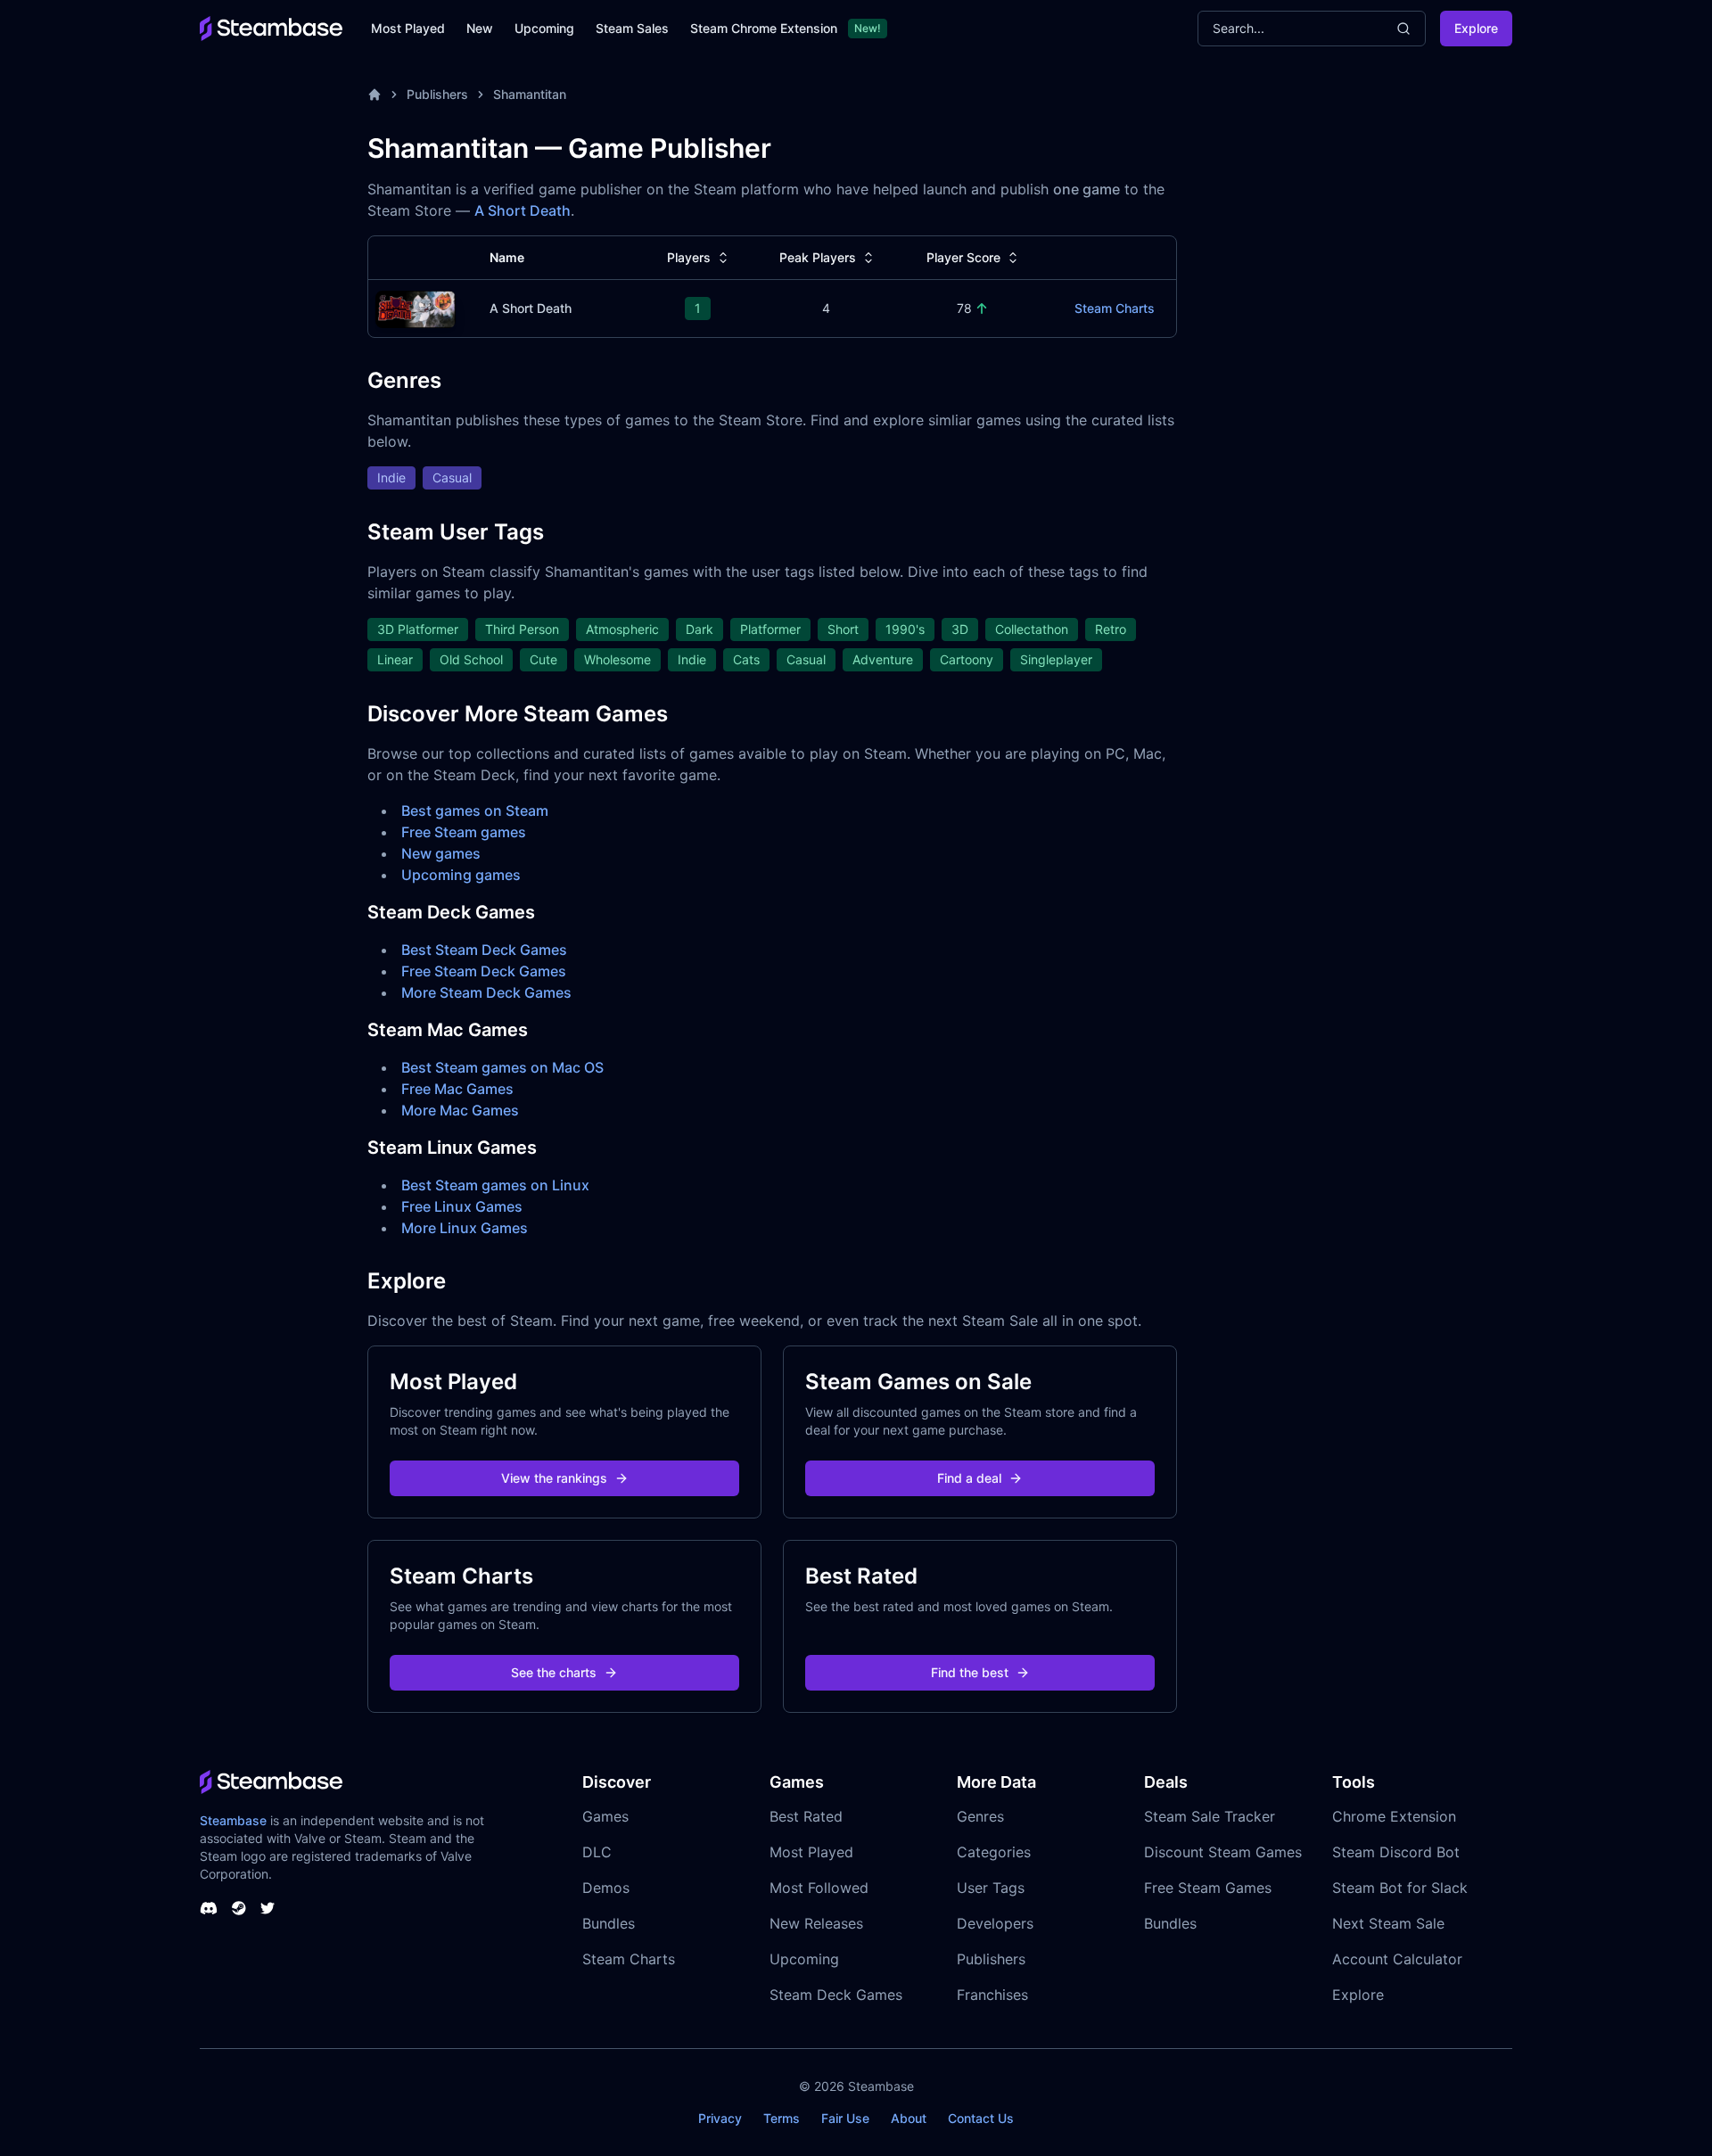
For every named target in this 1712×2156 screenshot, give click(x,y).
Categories (994, 1852)
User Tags (991, 1888)
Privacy (720, 2118)
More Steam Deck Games (486, 992)
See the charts (554, 1672)
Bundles (609, 1923)
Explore (1476, 28)
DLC (597, 1852)
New (480, 28)
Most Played (408, 28)
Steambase (233, 1820)
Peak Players (818, 257)
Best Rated (806, 1816)
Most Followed (819, 1888)
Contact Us (981, 2118)
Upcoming (544, 28)
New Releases (816, 1923)
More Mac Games (460, 1110)
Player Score (963, 257)
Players (689, 257)
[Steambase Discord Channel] (209, 1908)
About (909, 2118)
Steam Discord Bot (1396, 1852)
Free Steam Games (1208, 1888)
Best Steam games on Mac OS (502, 1067)
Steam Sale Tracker (1210, 1816)
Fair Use (845, 2118)
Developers (995, 1923)
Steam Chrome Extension (764, 28)
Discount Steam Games (1223, 1852)
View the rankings (554, 1478)
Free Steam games (464, 832)
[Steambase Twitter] (267, 1908)
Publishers (437, 94)
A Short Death (523, 210)
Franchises (992, 1995)
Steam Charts (1115, 308)
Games (605, 1816)
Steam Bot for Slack (1400, 1888)
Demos (606, 1888)
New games (441, 853)
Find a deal (969, 1478)
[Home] (374, 95)
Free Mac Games (457, 1089)
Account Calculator (1397, 1959)
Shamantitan (530, 94)
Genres (980, 1816)
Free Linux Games (462, 1206)
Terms (782, 2118)
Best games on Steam (475, 811)
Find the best (970, 1672)
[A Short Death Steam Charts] (416, 307)
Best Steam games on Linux (495, 1185)
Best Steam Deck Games (484, 950)
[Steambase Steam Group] (239, 1908)
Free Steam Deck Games (484, 971)
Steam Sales (632, 28)
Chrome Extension (1394, 1816)
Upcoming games (461, 875)
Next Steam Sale (1388, 1923)
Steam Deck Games (836, 1995)
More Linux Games (465, 1228)
